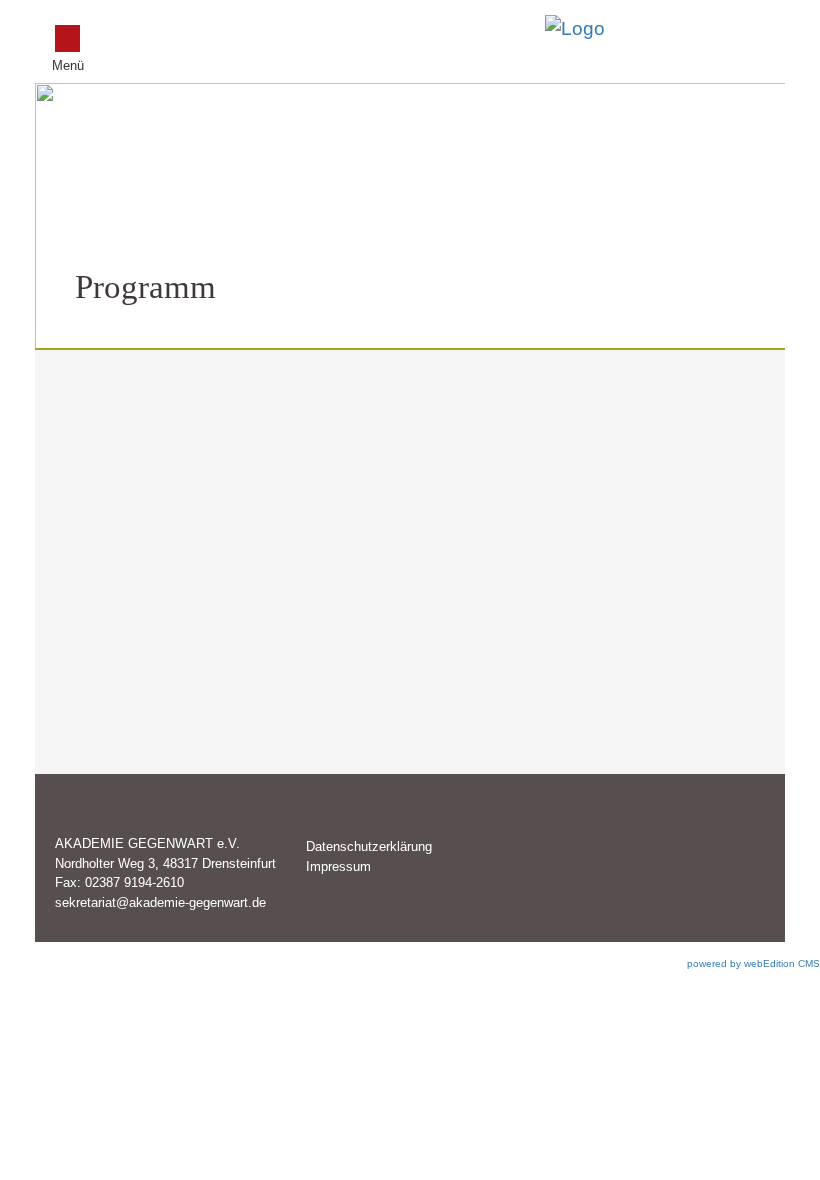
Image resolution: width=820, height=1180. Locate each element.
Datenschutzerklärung (369, 846)
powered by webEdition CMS (753, 963)
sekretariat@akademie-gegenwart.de (160, 902)
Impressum (338, 866)
